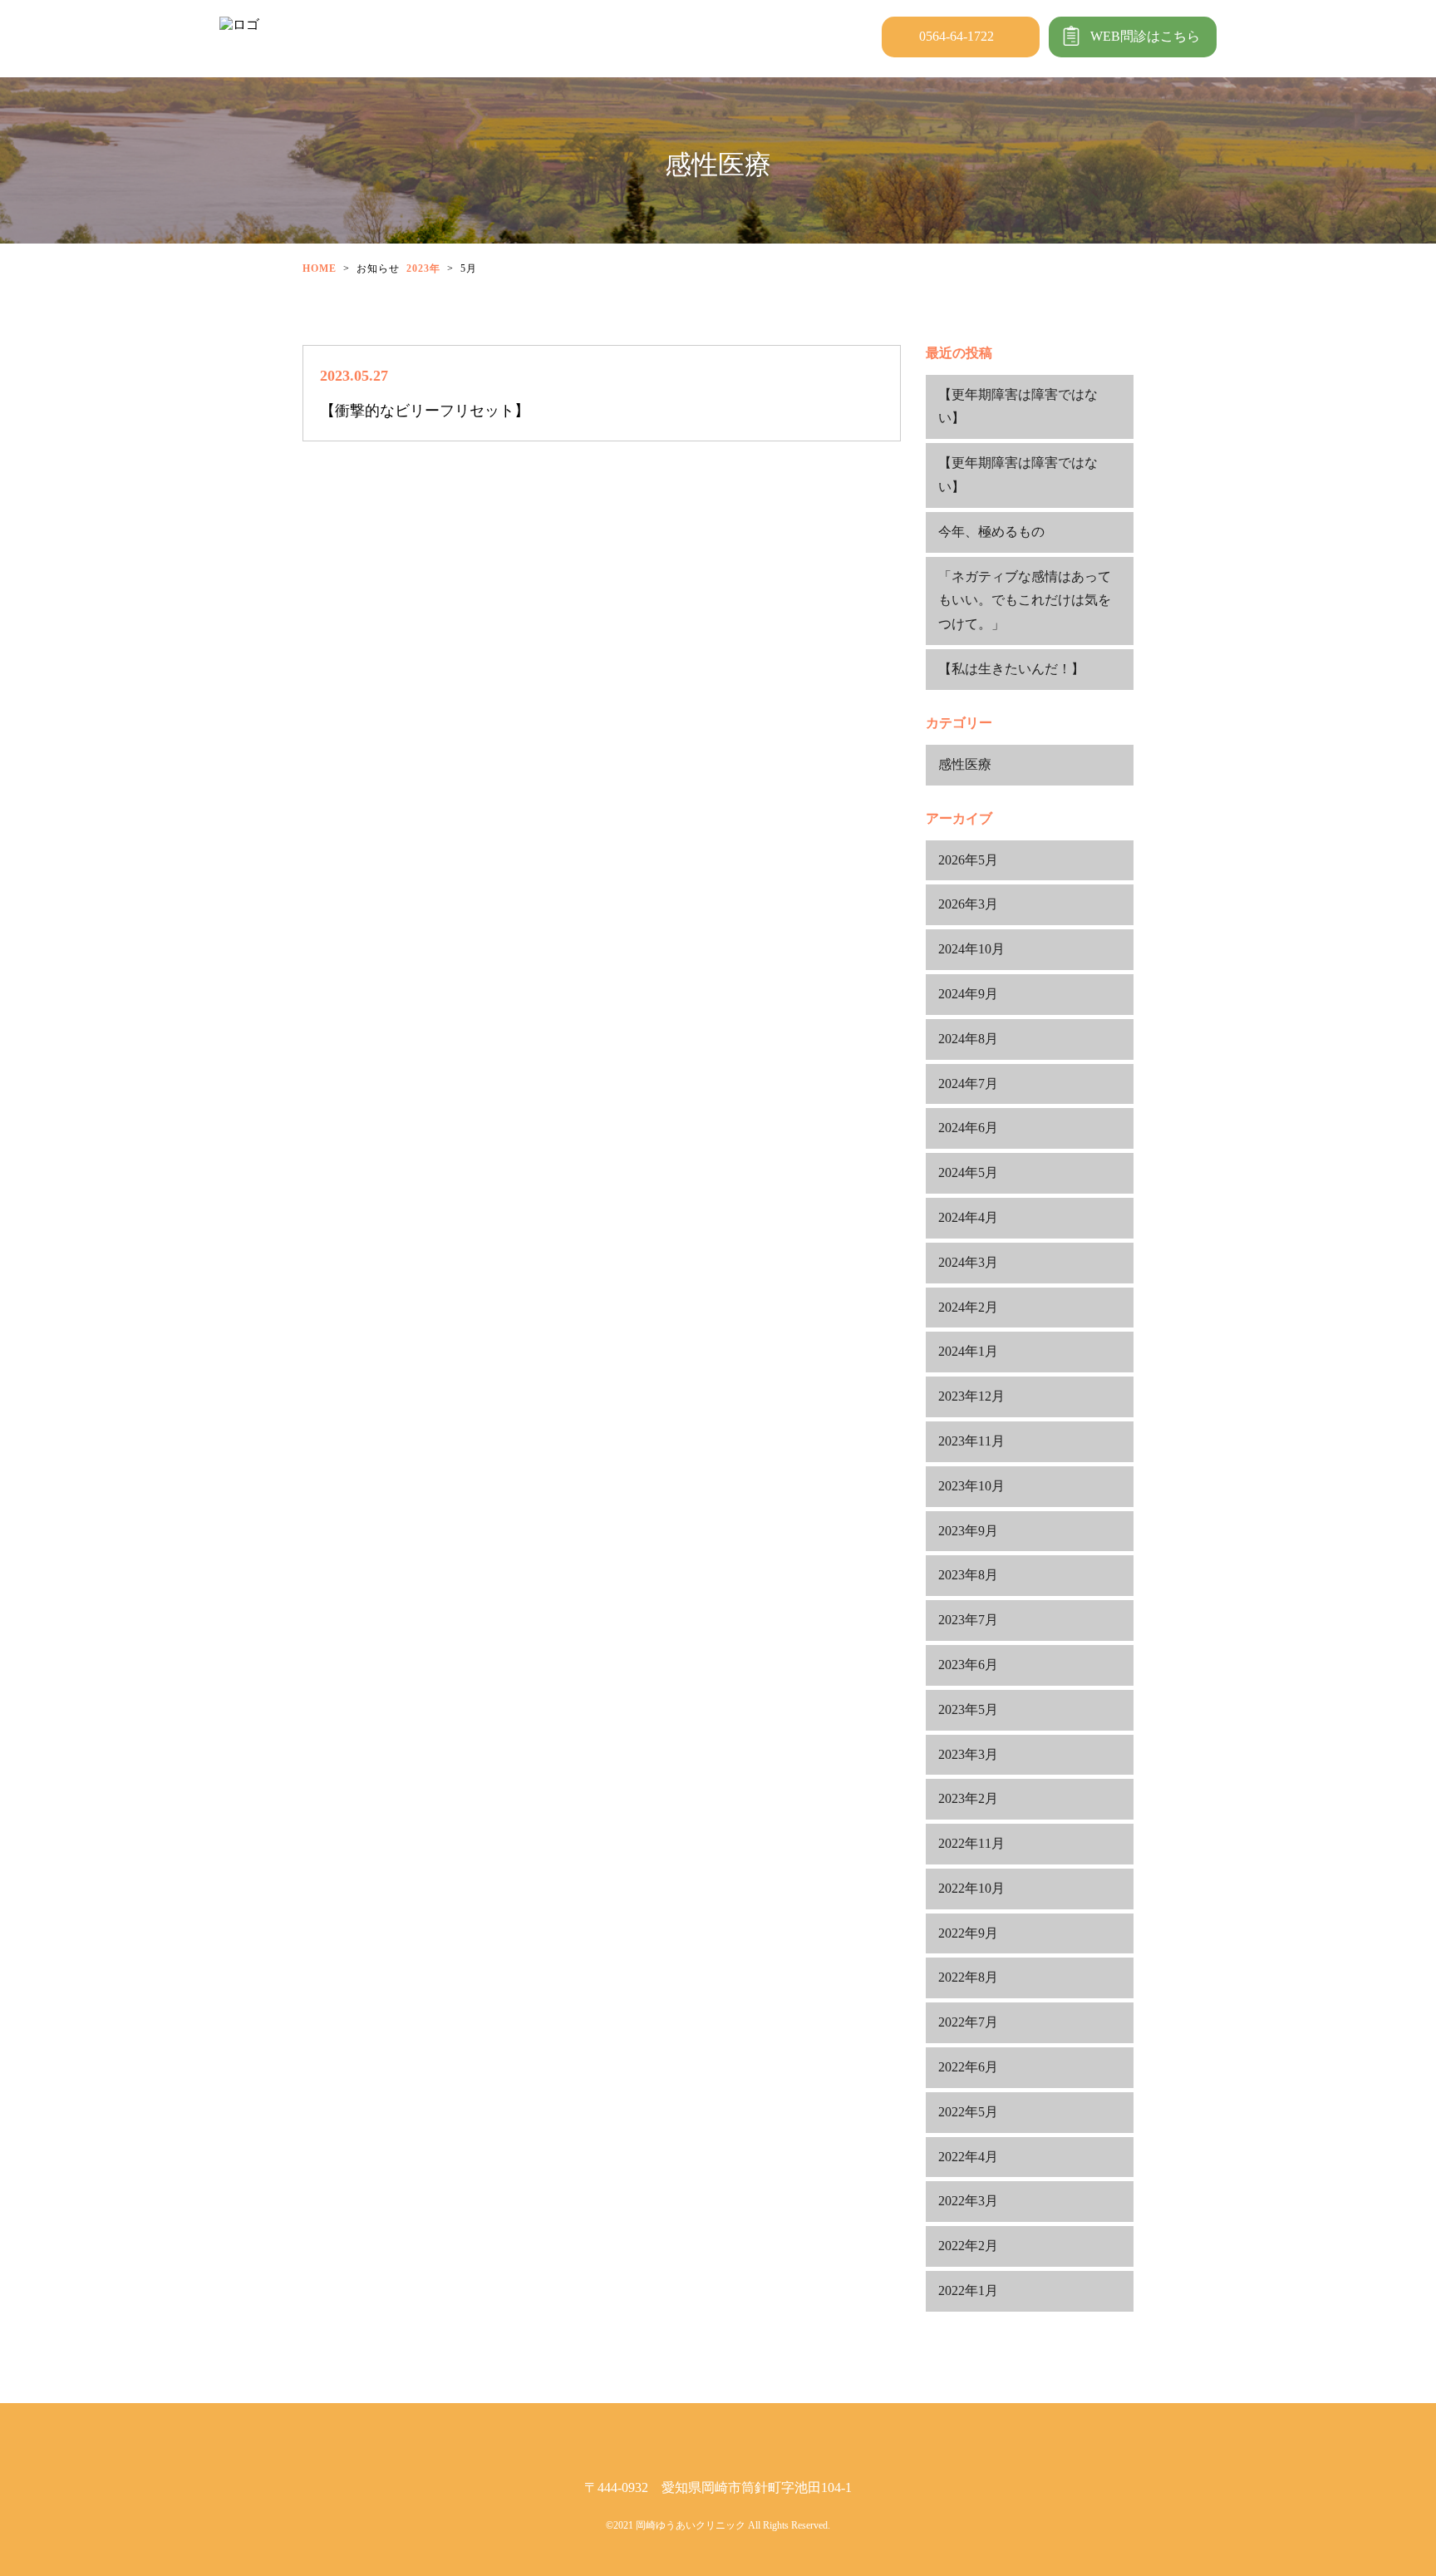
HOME (320, 268)
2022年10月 (971, 1888)
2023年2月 (968, 1798)
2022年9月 (968, 1933)
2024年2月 (968, 1307)
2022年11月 (971, 1843)
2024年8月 (968, 1039)
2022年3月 (968, 2201)
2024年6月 (968, 1128)
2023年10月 (971, 1486)
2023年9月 (968, 1531)
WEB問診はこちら (1145, 36)
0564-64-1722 (957, 36)
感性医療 (965, 764)
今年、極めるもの (991, 532)
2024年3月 (968, 1262)
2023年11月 (971, 1441)
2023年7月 (968, 1620)
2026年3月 (968, 904)
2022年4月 (968, 2157)
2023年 (423, 268)
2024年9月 (968, 994)
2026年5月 (968, 860)
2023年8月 (968, 1575)
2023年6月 (968, 1665)
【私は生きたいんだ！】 (1011, 669)
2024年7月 (968, 1084)
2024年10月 (971, 949)
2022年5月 (968, 2112)
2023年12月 (971, 1396)
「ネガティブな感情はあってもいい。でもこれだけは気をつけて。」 (1025, 601)
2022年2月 (968, 2246)
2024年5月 (968, 1172)
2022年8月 (968, 1977)
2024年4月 (968, 1217)
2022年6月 (968, 2067)
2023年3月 (968, 1754)
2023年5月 (968, 1709)
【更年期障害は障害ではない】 (1018, 406)
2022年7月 (968, 2022)
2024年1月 (968, 1351)
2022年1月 (968, 2290)
